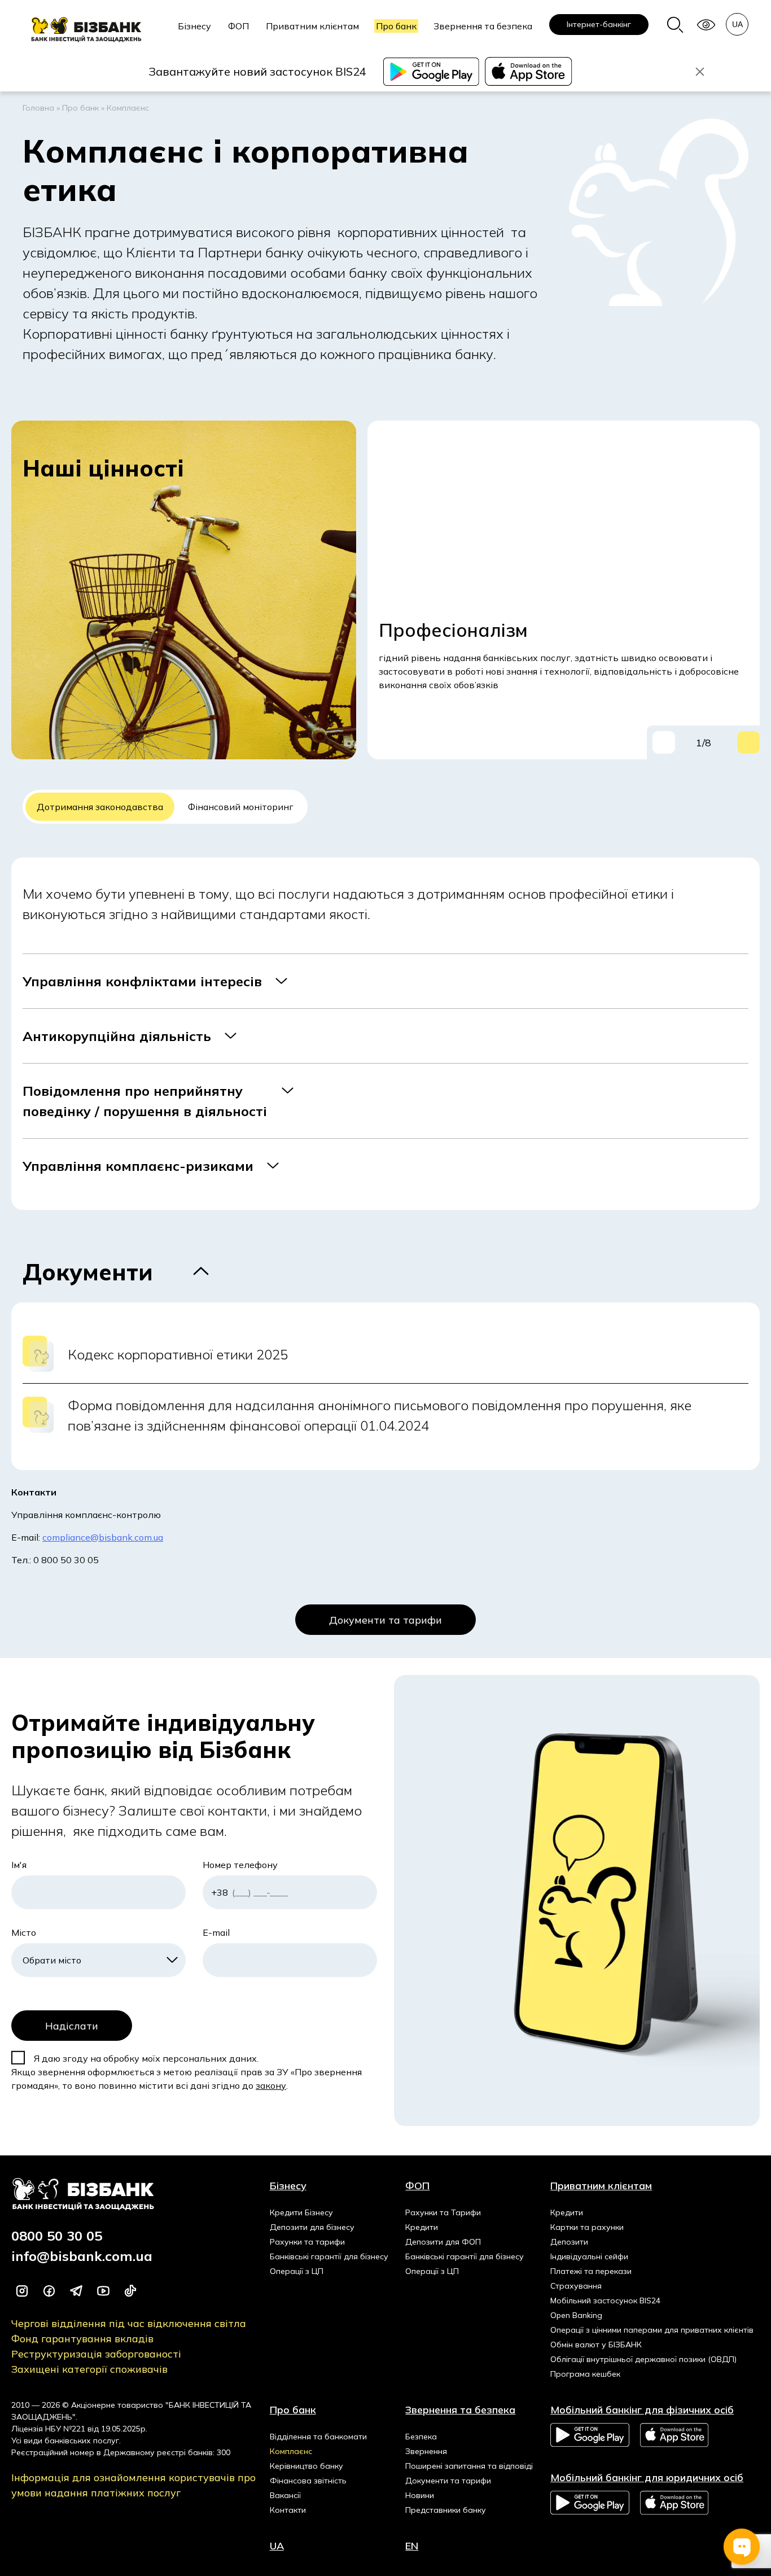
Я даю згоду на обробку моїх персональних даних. (145, 2058)
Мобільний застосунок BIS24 (605, 2301)
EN (412, 2546)
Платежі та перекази (591, 2271)
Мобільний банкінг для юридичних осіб (647, 2477)
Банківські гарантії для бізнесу (329, 2256)
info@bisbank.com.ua (82, 2256)
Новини (420, 2495)
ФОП (238, 26)
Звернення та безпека (483, 26)
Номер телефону (240, 1865)
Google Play (590, 2435)
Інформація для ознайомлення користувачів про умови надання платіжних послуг (133, 2485)
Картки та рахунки (587, 2227)
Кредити (422, 2227)
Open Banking (576, 2315)
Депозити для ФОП (443, 2242)
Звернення (426, 2451)
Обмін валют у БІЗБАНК (596, 2345)
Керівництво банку (306, 2466)
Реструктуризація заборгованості (96, 2354)
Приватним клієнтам (312, 26)
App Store (675, 2435)
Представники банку (446, 2510)
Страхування (576, 2286)
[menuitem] (194, 32)
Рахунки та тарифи (307, 2242)
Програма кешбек (585, 2374)
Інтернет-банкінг (599, 24)
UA (277, 2546)
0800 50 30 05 (57, 2236)
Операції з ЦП (297, 2271)
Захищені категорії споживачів (89, 2369)
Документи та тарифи (385, 1620)
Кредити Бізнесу (301, 2212)
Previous (664, 742)
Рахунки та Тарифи (443, 2212)
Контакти (288, 2510)
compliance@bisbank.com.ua (103, 1537)
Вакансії (285, 2495)
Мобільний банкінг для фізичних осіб (642, 2410)
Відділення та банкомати (318, 2437)
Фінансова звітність (308, 2481)
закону (271, 2085)
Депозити (569, 2242)
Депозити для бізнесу (312, 2227)
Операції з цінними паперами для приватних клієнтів (652, 2330)
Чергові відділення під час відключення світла (129, 2323)
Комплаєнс (291, 2451)
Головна (38, 108)
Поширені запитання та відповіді (469, 2466)
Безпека (421, 2437)
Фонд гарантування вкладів (82, 2339)
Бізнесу (194, 26)
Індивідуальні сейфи (589, 2256)
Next (748, 742)
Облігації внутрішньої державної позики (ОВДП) (643, 2359)
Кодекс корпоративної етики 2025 (178, 1354)
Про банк (396, 26)
